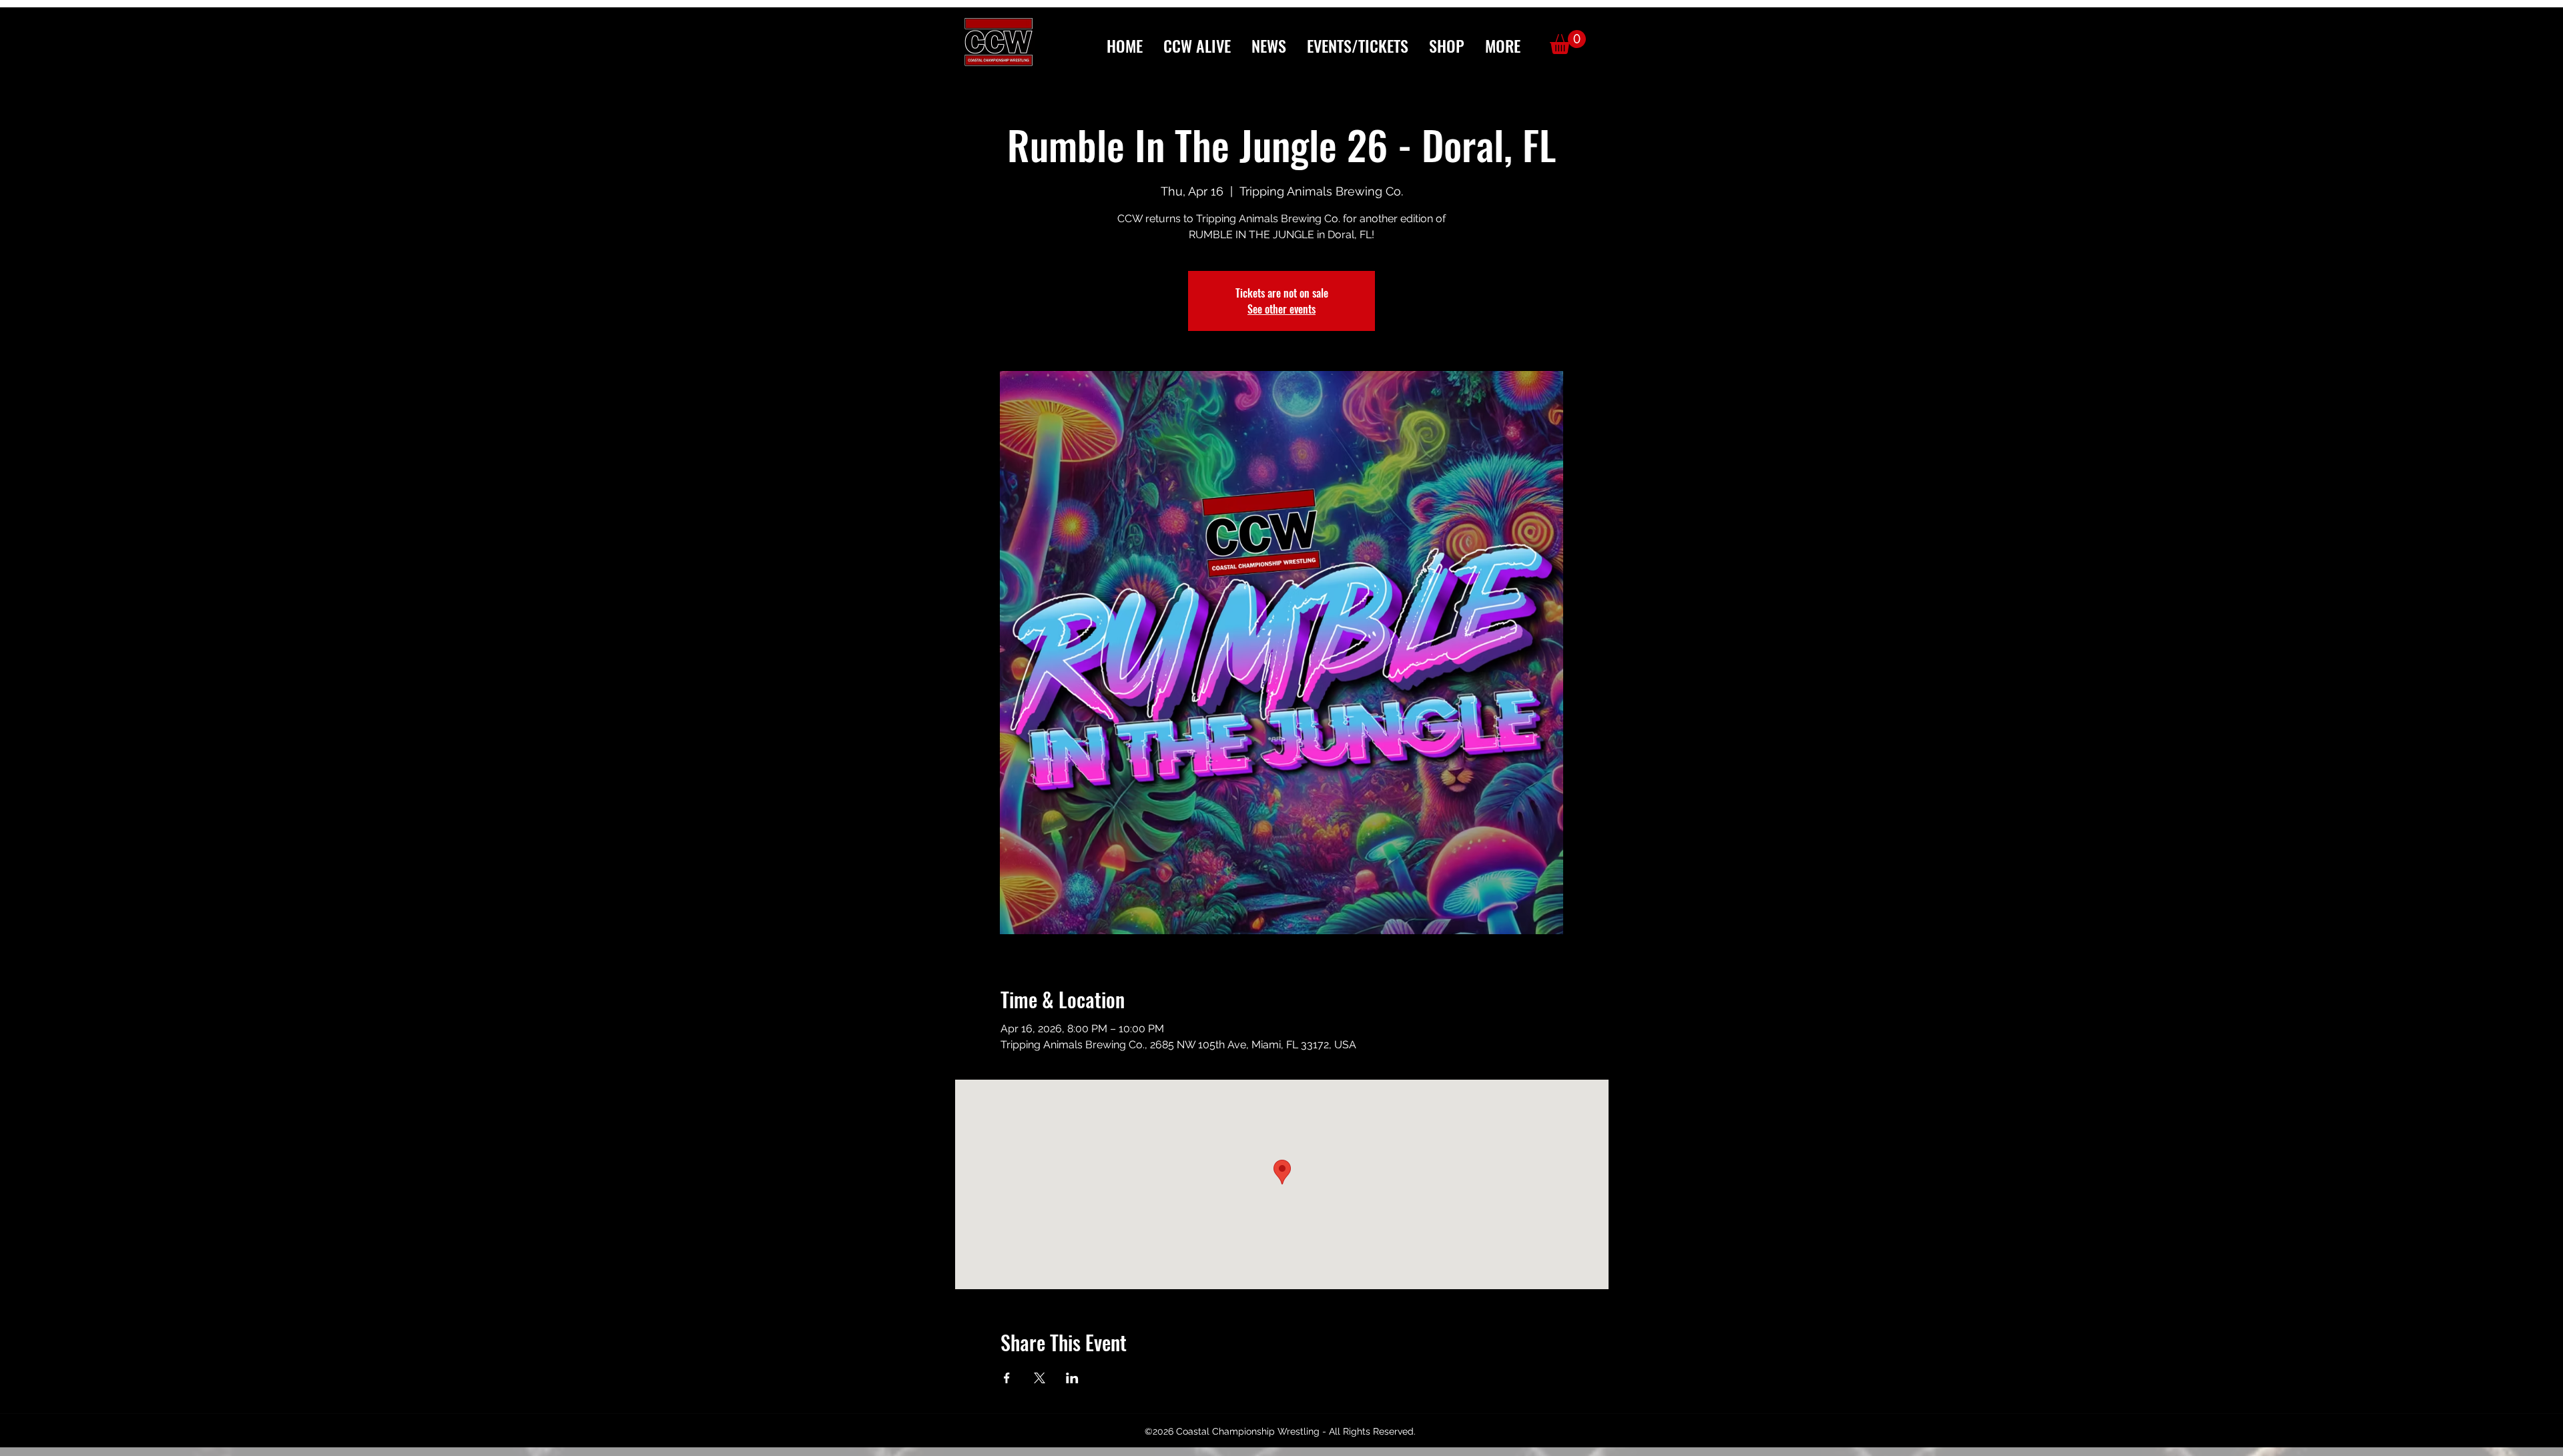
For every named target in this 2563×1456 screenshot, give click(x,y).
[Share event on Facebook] (1007, 1378)
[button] (1502, 46)
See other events (1281, 309)
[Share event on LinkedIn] (1072, 1378)
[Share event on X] (1040, 1378)
